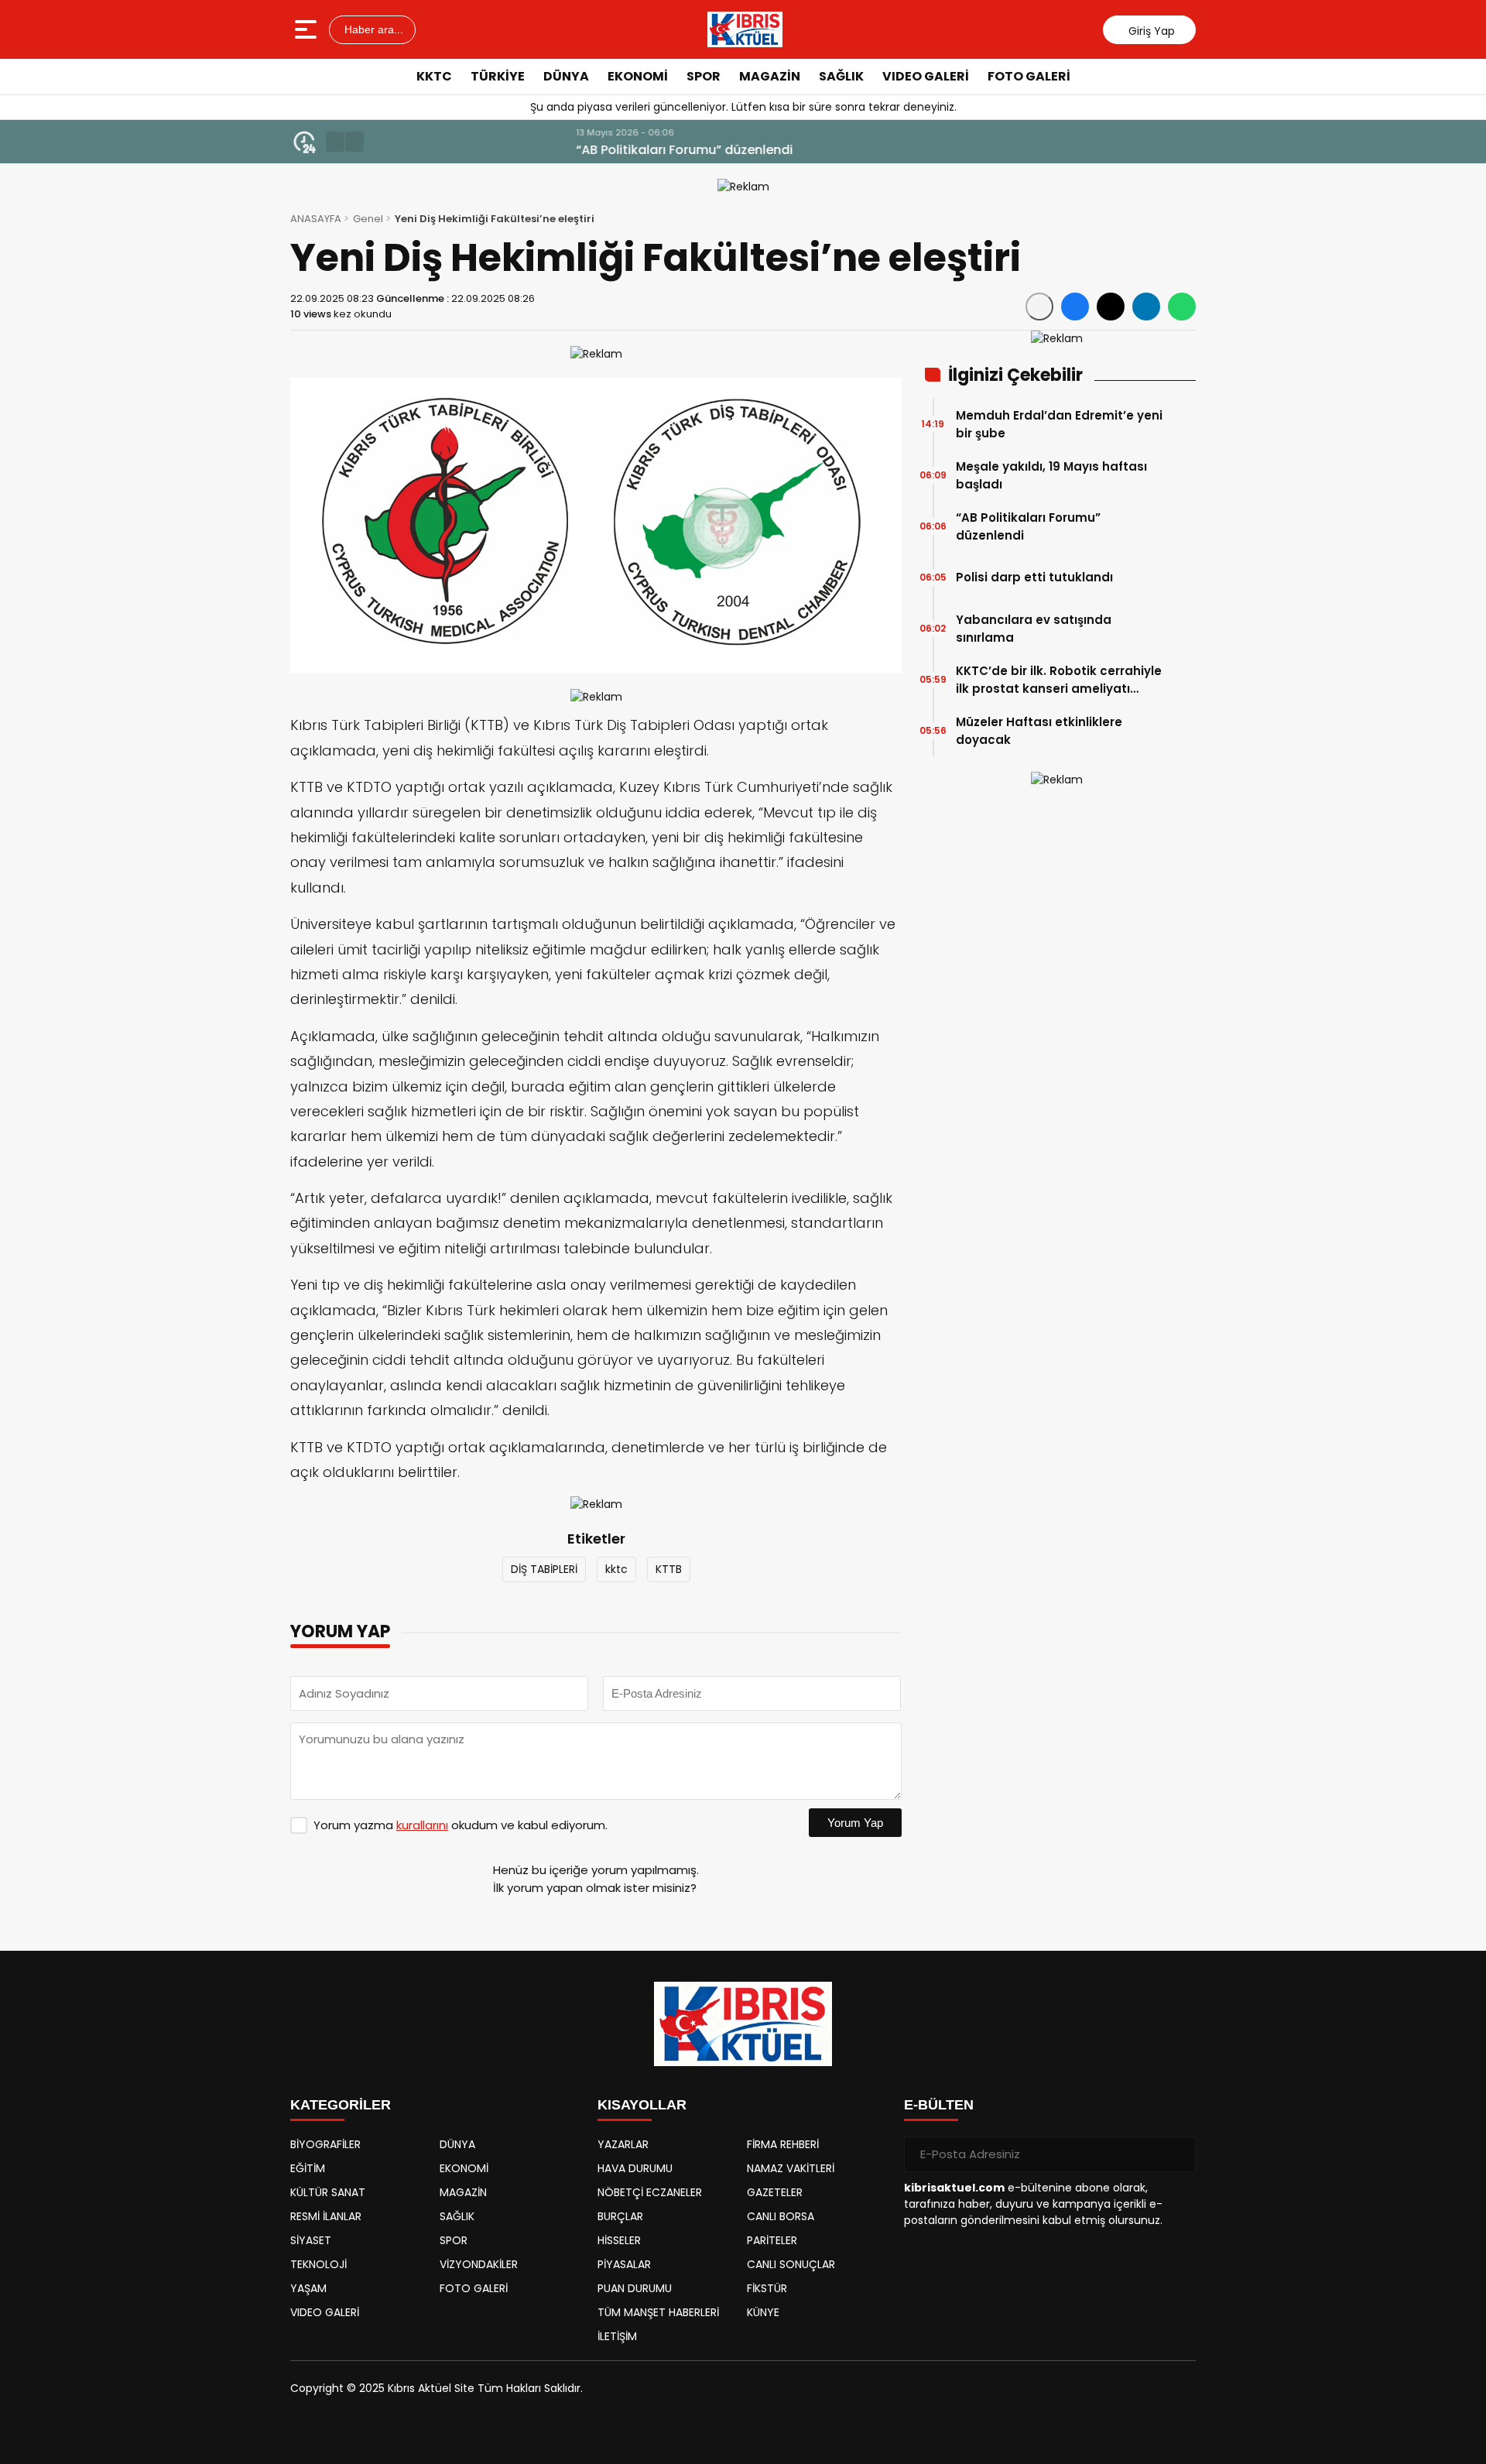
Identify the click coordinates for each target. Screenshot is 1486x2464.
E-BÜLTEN (939, 2105)
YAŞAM (308, 2288)
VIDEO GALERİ (926, 76)
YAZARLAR (623, 2144)
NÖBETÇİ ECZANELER (650, 2192)
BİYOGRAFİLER (325, 2144)
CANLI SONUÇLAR (791, 2264)
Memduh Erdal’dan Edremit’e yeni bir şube (1059, 424)
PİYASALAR (624, 2264)
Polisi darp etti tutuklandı (1034, 577)
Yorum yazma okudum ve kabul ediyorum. (461, 1825)
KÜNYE (763, 2312)
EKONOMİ (638, 76)
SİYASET (311, 2240)
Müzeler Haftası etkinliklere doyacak (1039, 731)
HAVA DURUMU (635, 2168)
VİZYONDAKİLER (479, 2264)
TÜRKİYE (498, 76)
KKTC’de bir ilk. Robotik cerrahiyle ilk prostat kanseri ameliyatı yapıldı (1059, 680)
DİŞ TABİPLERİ (544, 1569)
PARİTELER (772, 2240)
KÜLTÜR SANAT (328, 2192)
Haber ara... (372, 29)
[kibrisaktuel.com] (745, 29)
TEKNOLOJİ (318, 2264)
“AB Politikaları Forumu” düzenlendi (484, 150)
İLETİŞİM (617, 2336)
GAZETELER (775, 2192)
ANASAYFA (316, 219)
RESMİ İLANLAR (326, 2216)
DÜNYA (566, 76)
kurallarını (422, 1825)
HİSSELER (619, 2240)
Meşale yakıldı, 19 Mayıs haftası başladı (1051, 475)
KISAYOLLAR (642, 2105)
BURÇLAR (620, 2216)
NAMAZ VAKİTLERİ (791, 2168)
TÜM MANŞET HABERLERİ (658, 2312)
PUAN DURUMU (635, 2288)
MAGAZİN (770, 76)
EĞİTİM (308, 2168)
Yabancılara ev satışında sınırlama (1034, 629)
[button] (335, 142)
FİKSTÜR (767, 2288)
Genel (368, 219)
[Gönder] (1178, 2154)
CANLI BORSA (781, 2216)
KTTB (669, 1569)
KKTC (434, 76)
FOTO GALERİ (1029, 76)
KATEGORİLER (341, 2105)
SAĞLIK (841, 76)
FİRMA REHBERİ (783, 2144)
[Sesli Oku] (1039, 307)
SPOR (704, 76)
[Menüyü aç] (308, 29)
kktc (616, 1569)
